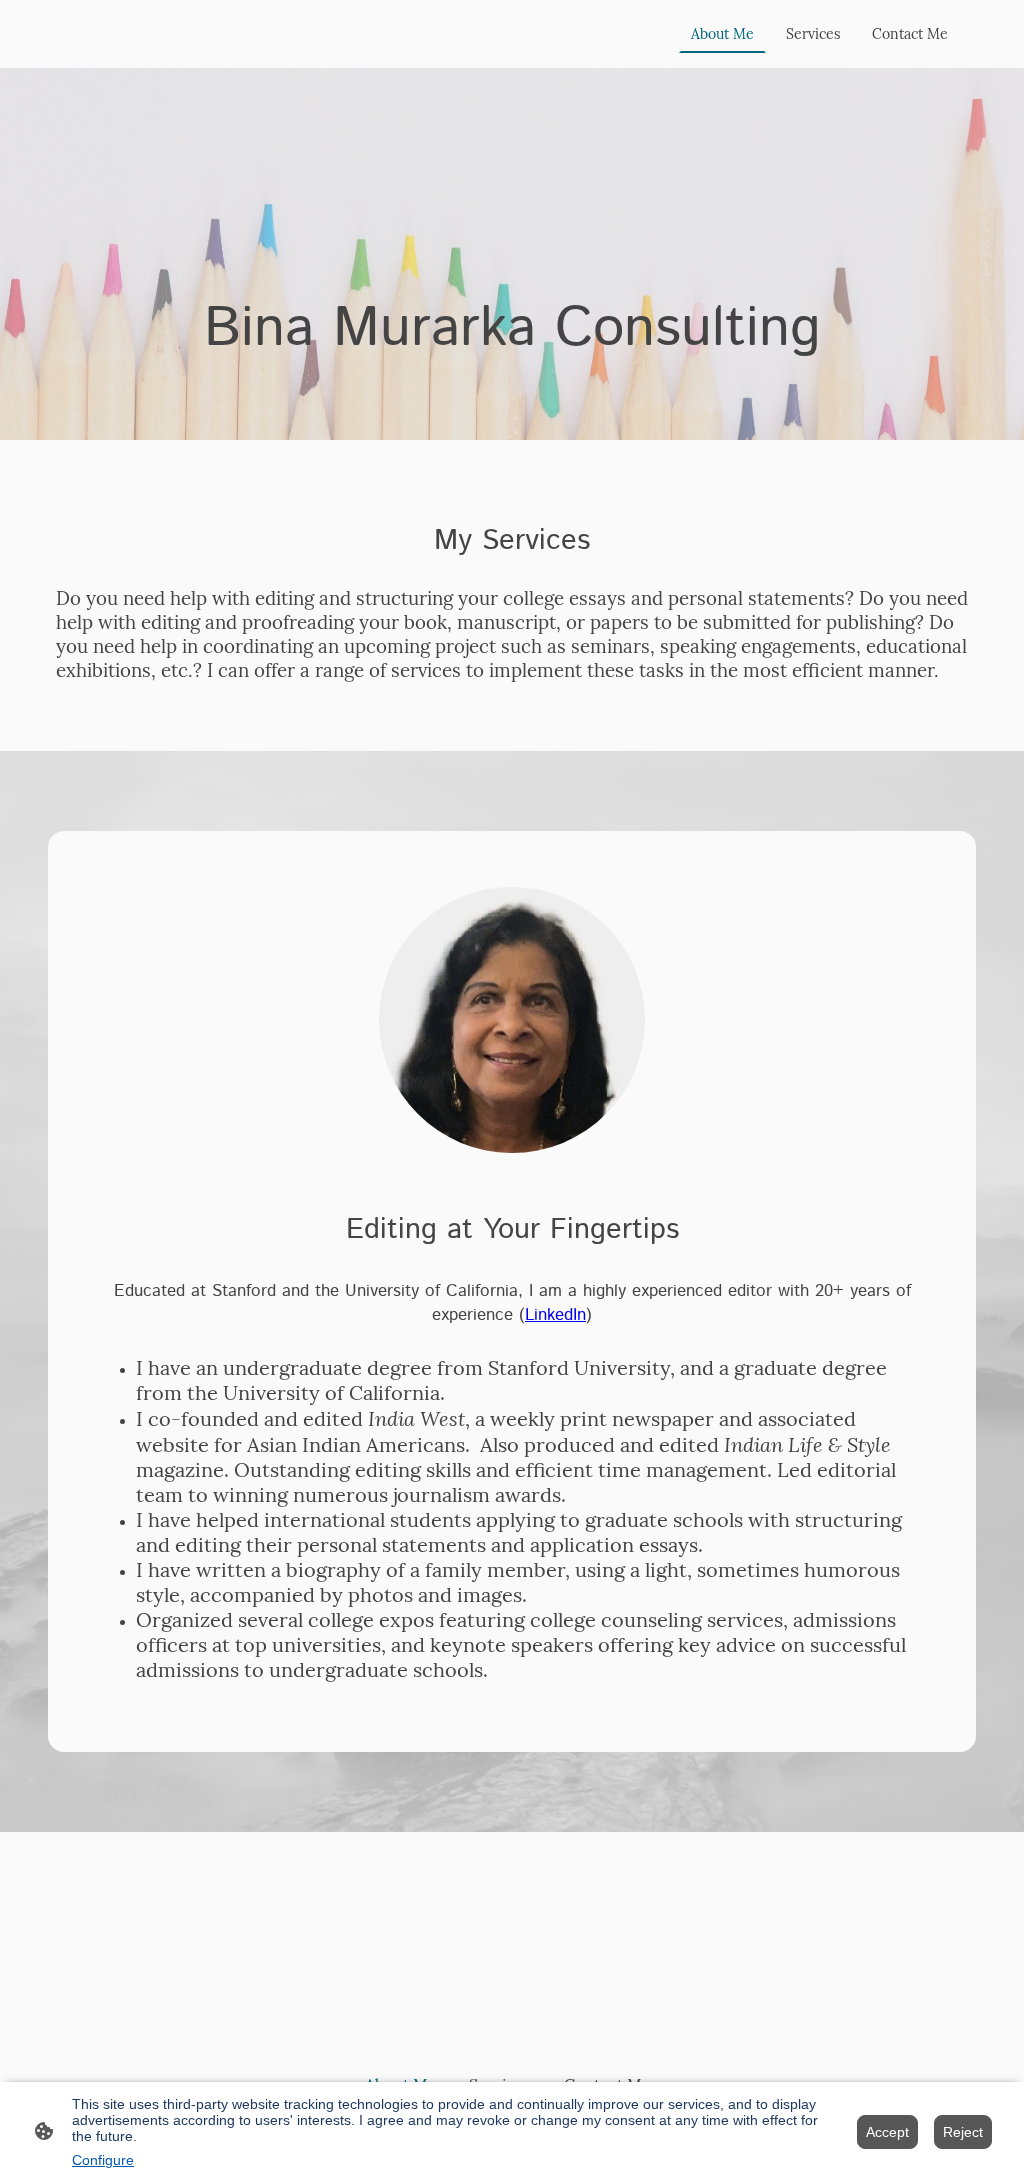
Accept (887, 2132)
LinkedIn (555, 1315)
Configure (103, 2160)
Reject (963, 2132)
